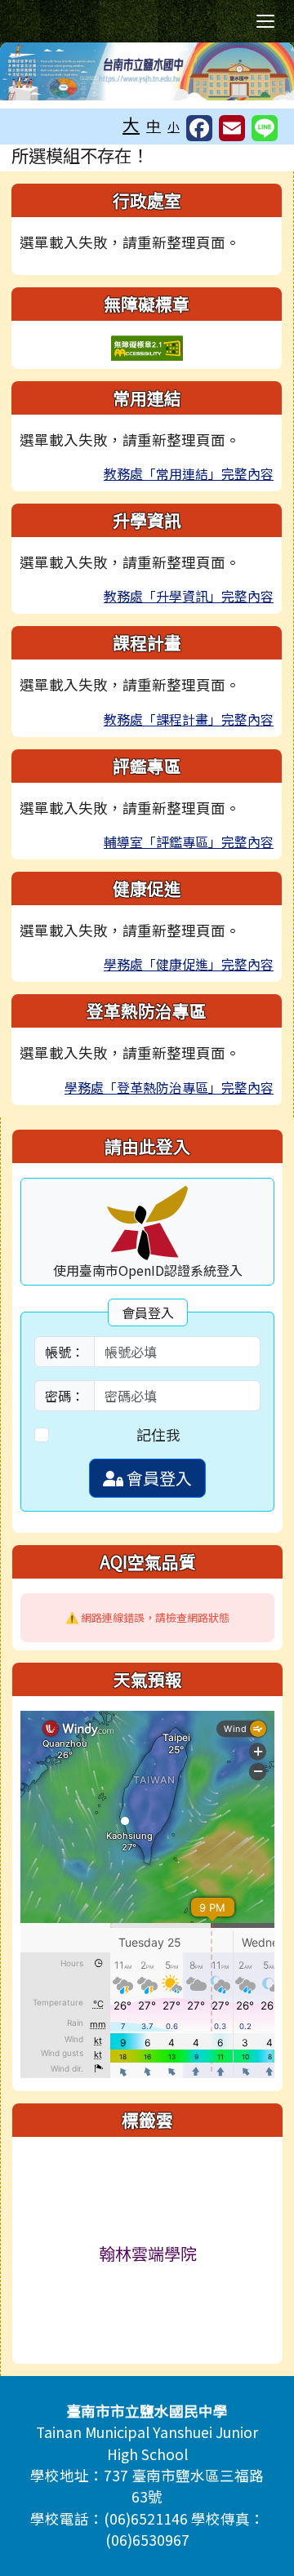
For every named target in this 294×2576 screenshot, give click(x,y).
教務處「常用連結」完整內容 (189, 473)
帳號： (65, 1352)
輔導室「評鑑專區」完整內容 (189, 842)
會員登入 (158, 1478)
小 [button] (174, 126)
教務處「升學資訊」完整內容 (189, 596)
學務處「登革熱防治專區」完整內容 (169, 1087)
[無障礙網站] (147, 346)
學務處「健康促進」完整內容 (189, 964)
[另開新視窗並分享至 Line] (265, 128)
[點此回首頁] (147, 71)
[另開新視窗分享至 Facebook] (199, 128)
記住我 (158, 1435)
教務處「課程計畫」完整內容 (189, 719)
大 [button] (131, 124)
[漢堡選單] (265, 21)
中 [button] (154, 125)
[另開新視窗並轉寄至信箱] (232, 128)
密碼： (65, 1396)
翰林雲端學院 (148, 2253)
